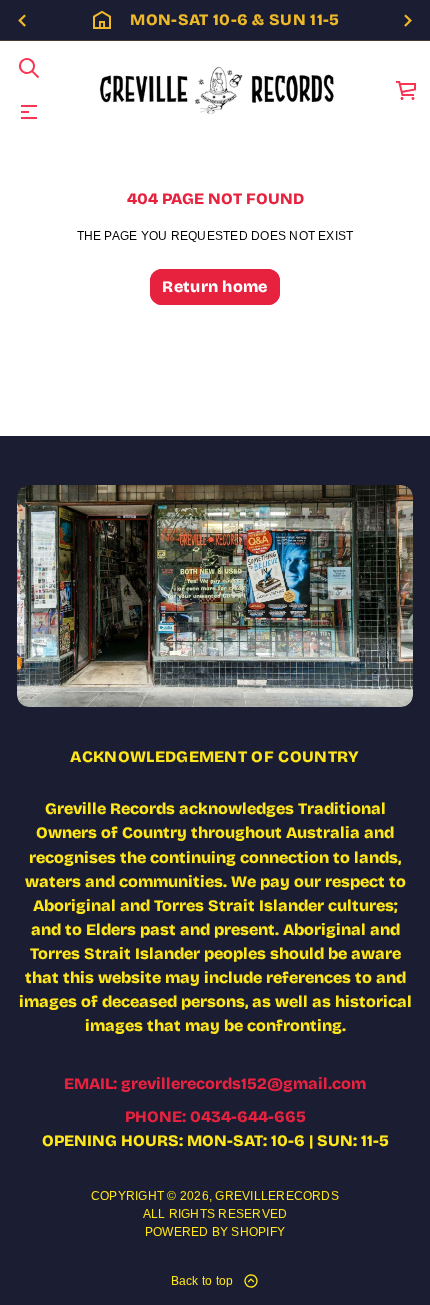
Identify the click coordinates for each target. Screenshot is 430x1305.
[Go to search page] (29, 68)
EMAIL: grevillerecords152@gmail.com (215, 1083)
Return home (215, 286)
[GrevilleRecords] (218, 90)
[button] (29, 68)
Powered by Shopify (215, 1232)
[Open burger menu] (29, 112)
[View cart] (407, 90)
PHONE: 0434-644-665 (215, 1116)
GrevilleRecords (277, 1196)
